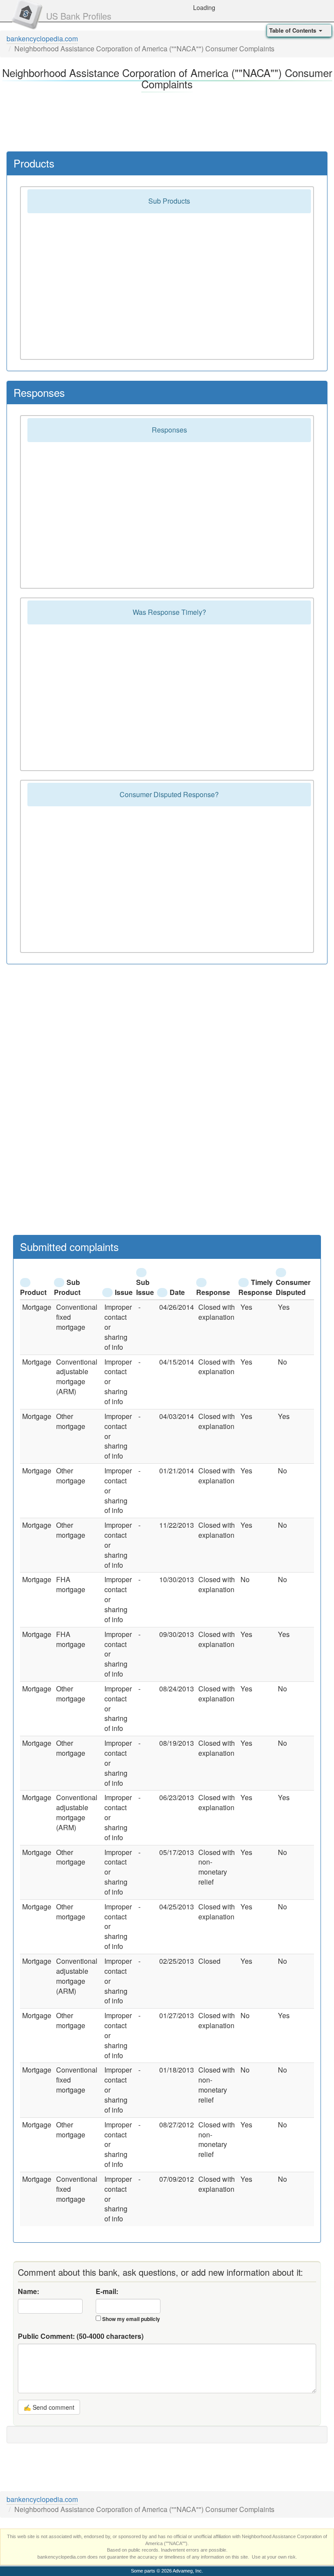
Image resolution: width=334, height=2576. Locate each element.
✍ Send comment (49, 2407)
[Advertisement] (167, 120)
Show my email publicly (131, 2319)
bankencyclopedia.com (42, 39)
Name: (28, 2291)
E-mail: (107, 2291)
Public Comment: (81, 2336)
